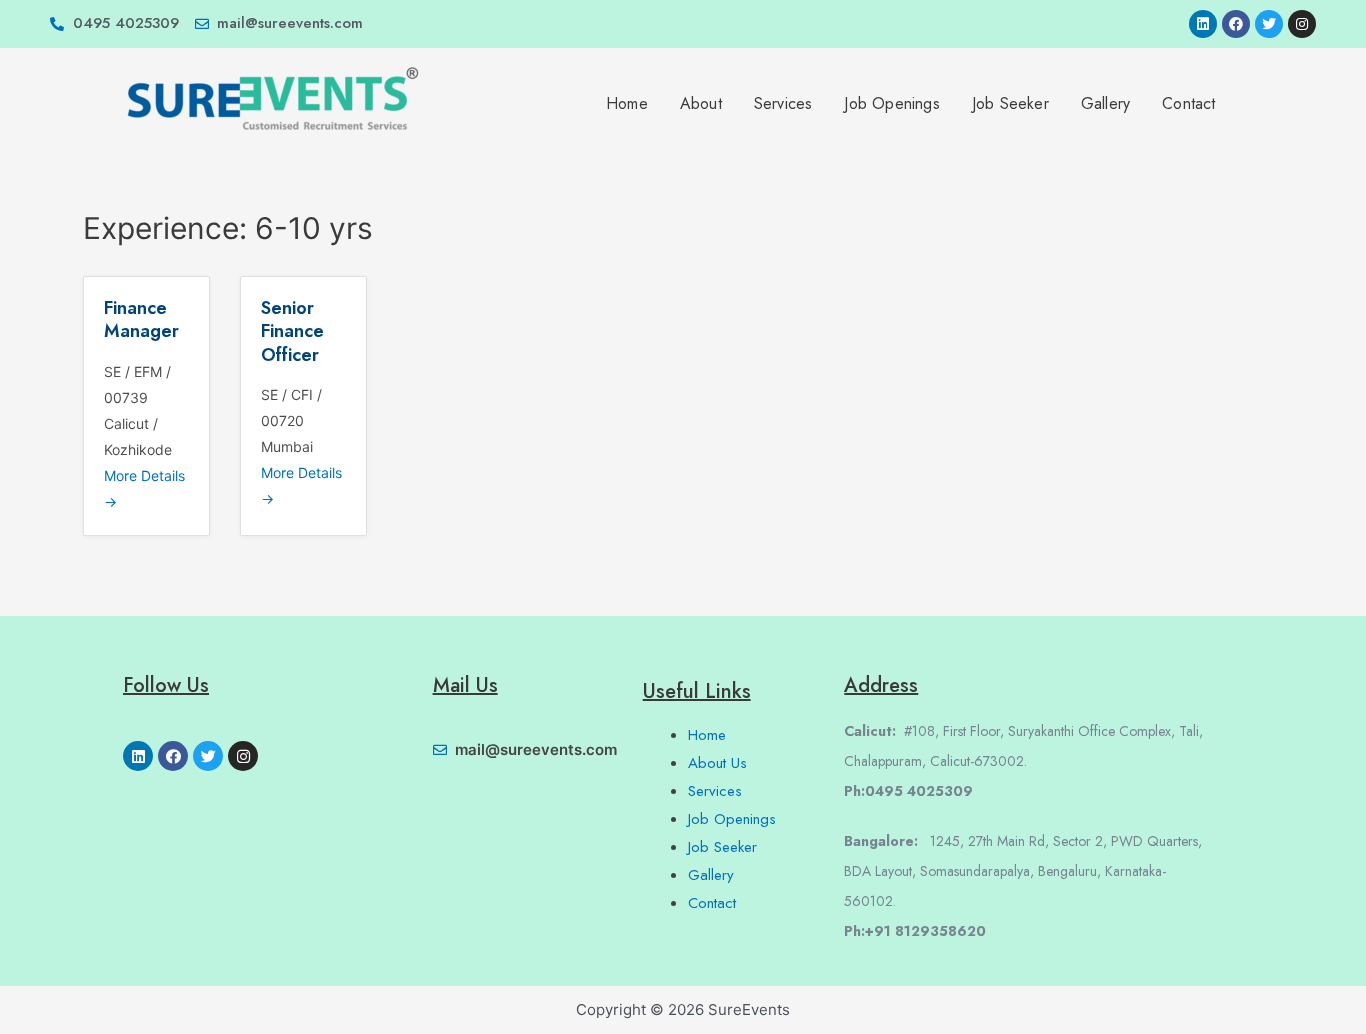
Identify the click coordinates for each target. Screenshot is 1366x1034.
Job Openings (891, 103)
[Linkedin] (1203, 24)
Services (783, 103)
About (701, 103)
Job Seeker (1010, 103)
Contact (1188, 103)
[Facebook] (1236, 24)
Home (627, 103)
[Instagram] (1302, 24)
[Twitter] (1269, 24)
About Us (717, 763)
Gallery (1105, 103)
